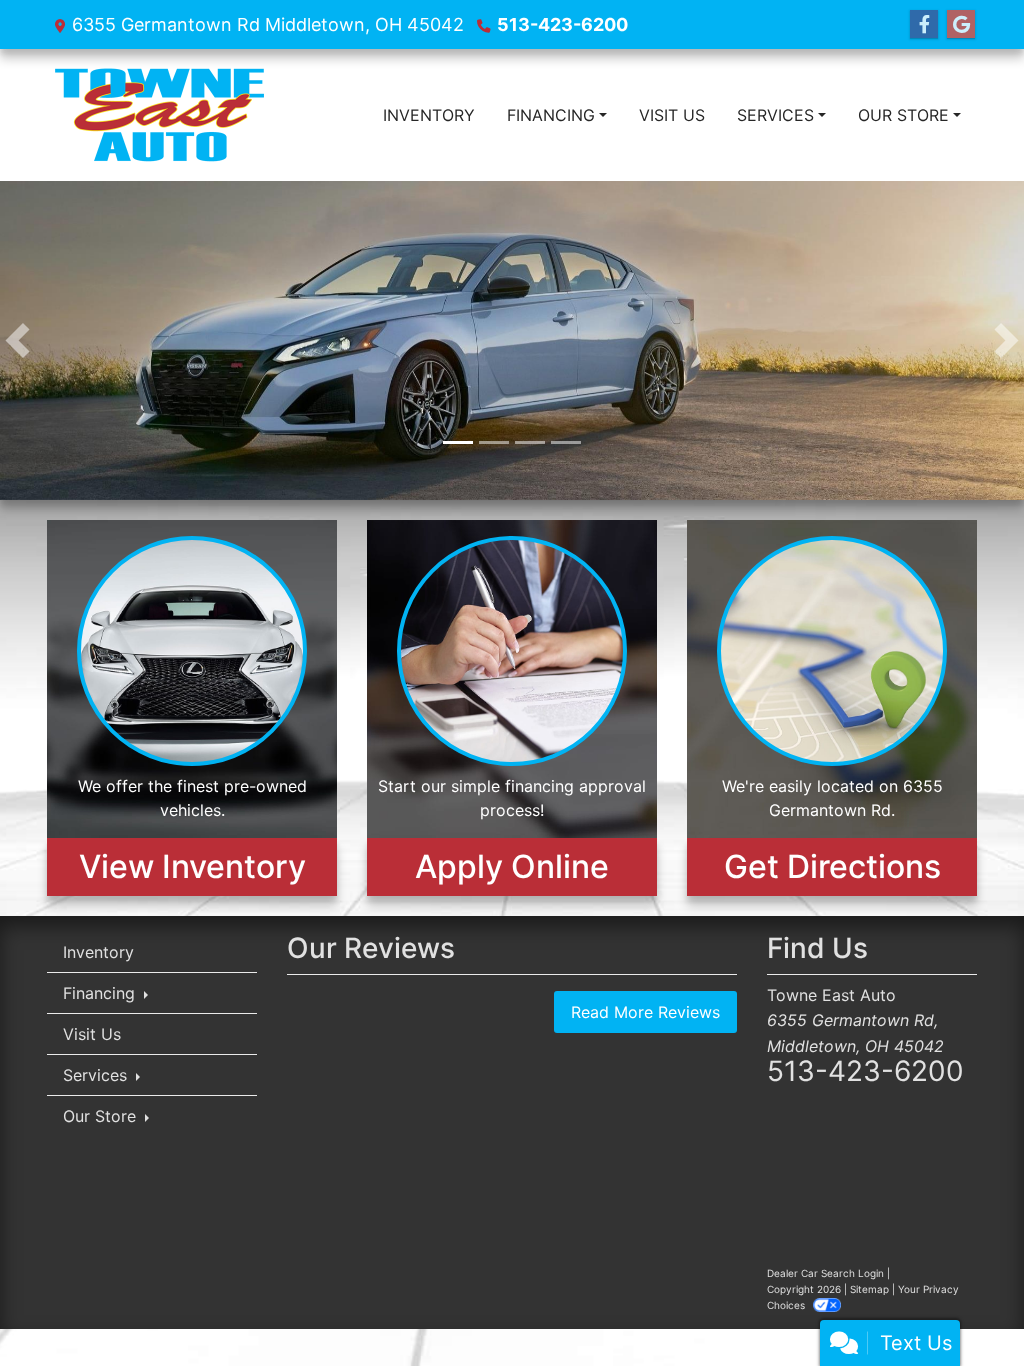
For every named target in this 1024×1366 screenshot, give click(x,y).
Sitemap (869, 1289)
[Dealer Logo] (159, 115)
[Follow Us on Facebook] (924, 24)
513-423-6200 (562, 24)
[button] (17, 340)
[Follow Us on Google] (961, 24)
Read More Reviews (645, 1012)
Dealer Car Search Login (825, 1273)
